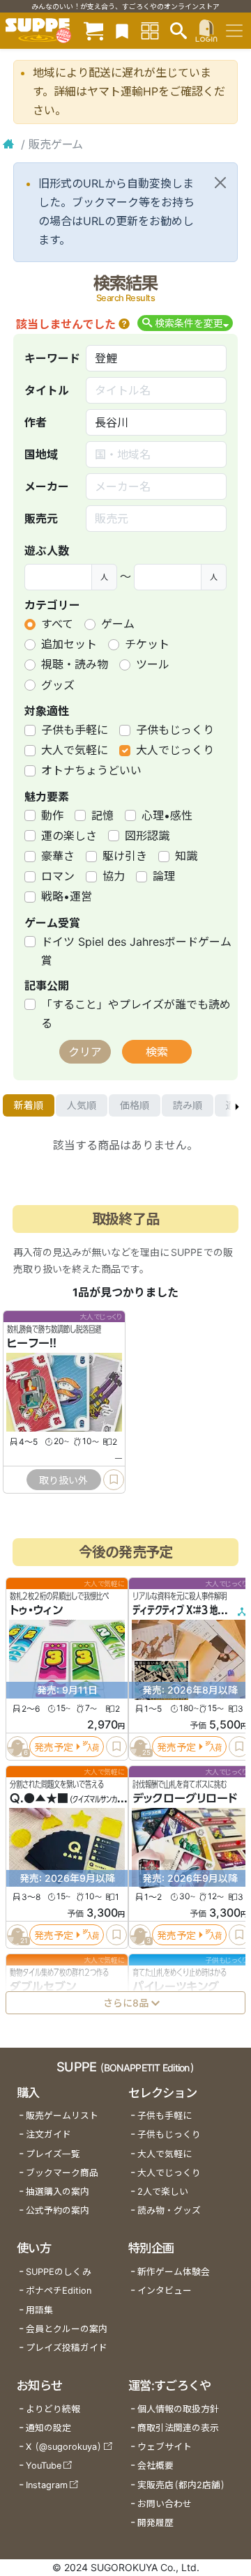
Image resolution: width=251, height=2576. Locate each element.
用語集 (39, 2310)
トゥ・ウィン (36, 1610)
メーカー (47, 486)
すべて (57, 624)
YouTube (44, 2466)
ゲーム (118, 624)
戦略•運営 (67, 896)
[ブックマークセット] (122, 30)
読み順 (188, 1105)
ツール (153, 664)
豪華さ (58, 856)
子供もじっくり (175, 730)
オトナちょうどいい (91, 770)
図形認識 (147, 836)
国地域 (41, 454)
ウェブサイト (165, 2447)
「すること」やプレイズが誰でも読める (136, 1014)
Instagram (47, 2485)
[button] (124, 324)
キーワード (52, 358)
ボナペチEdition (59, 2291)
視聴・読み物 (75, 664)
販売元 (41, 519)
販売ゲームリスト (62, 2116)
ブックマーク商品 (62, 2173)
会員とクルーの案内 (67, 2329)
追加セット (69, 644)
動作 (52, 815)
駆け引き (125, 856)
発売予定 (54, 1747)
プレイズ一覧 (53, 2154)
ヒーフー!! (32, 1343)
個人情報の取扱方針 (178, 2409)
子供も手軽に (75, 730)
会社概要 (155, 2466)
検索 (157, 1052)
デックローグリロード (185, 1798)
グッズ (58, 685)
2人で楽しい (163, 2192)
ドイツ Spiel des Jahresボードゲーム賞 (136, 951)
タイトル (47, 390)
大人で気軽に (75, 750)
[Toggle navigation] (234, 31)
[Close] (220, 183)
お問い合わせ (165, 2504)
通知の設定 (48, 2428)
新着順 (29, 1105)
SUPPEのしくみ (59, 2272)
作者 (36, 422)
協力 (114, 876)
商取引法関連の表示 (178, 2428)
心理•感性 (167, 815)
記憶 (102, 815)
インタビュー (165, 2291)
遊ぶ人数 (47, 551)
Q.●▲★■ (39, 1798)
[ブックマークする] (114, 1480)
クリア (85, 1052)
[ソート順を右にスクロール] (237, 1105)
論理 (164, 876)
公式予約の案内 (58, 2210)
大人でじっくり (175, 750)
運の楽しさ (69, 836)
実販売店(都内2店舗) (181, 2485)
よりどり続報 (53, 2409)
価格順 (135, 1105)
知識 (186, 856)
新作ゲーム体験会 (174, 2272)
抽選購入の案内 (58, 2192)
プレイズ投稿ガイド (67, 2348)
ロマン (58, 876)
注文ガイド (48, 2134)
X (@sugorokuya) (64, 2447)
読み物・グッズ (169, 2210)
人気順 (82, 1105)
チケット (147, 644)
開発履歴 (155, 2523)
